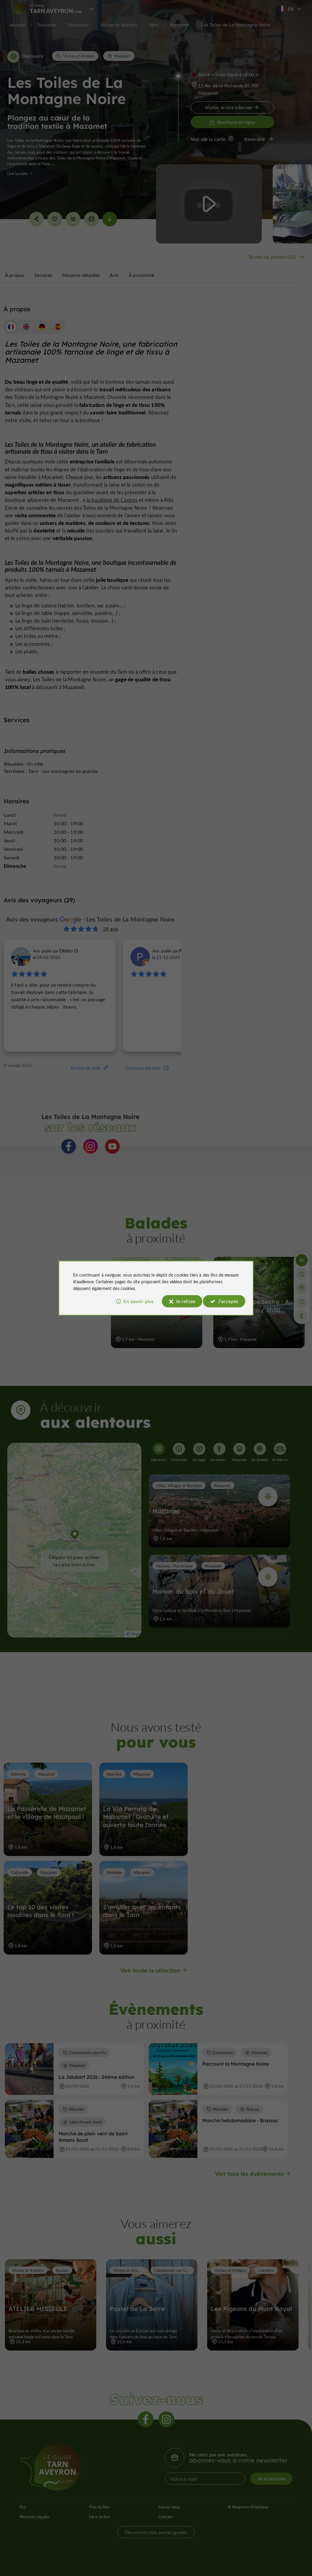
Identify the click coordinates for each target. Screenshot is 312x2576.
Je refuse (185, 1301)
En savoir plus (138, 1301)
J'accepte (228, 1301)
